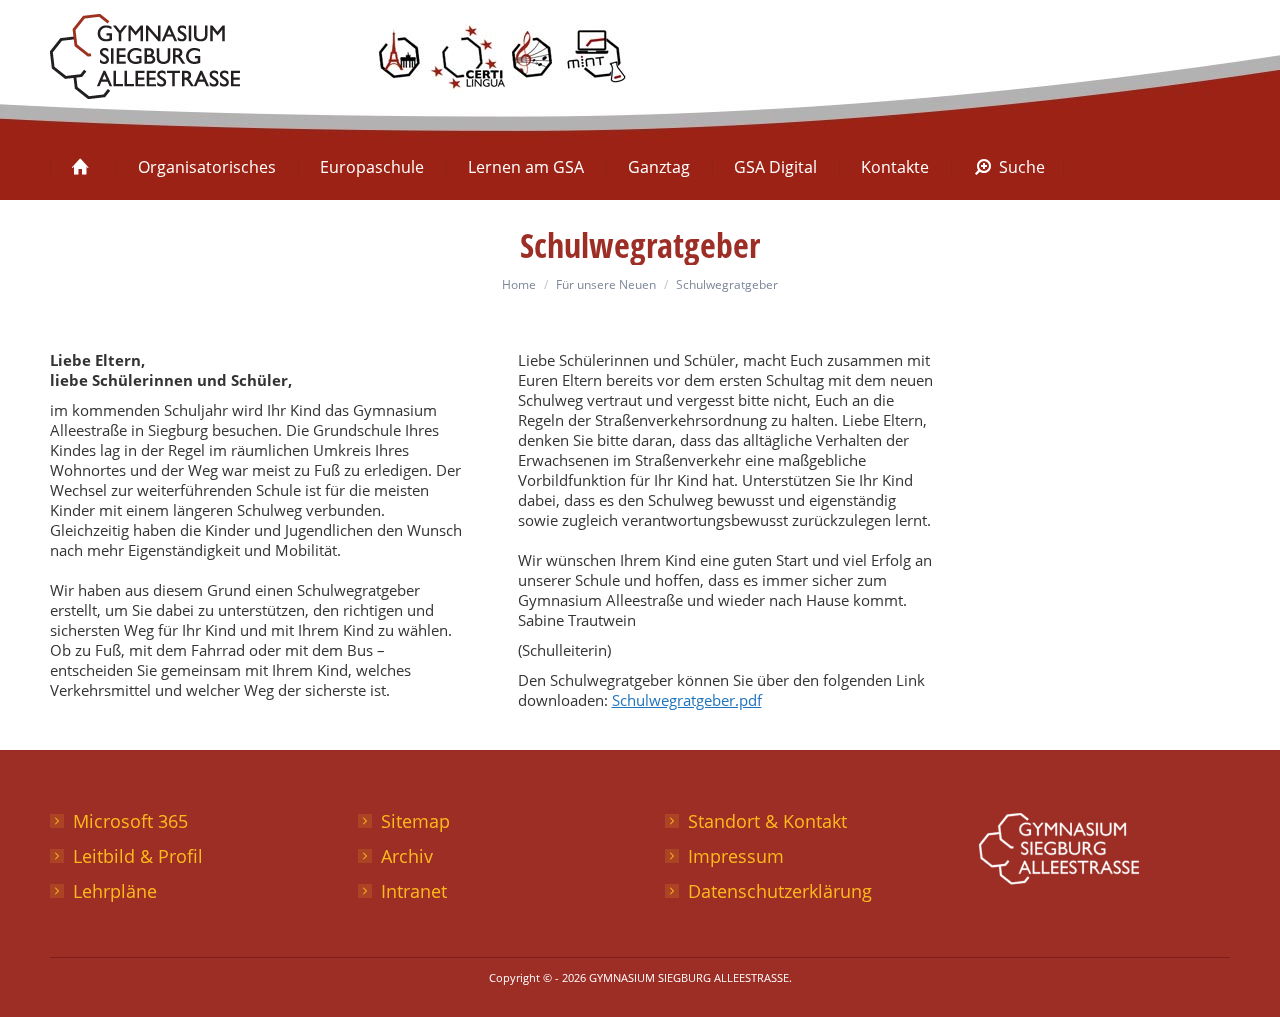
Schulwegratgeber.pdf (687, 700)
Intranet (414, 891)
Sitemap (415, 821)
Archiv (407, 856)
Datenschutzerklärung (780, 891)
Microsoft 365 (130, 821)
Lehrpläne (115, 891)
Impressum (736, 856)
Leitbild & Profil (138, 856)
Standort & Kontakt (767, 821)
